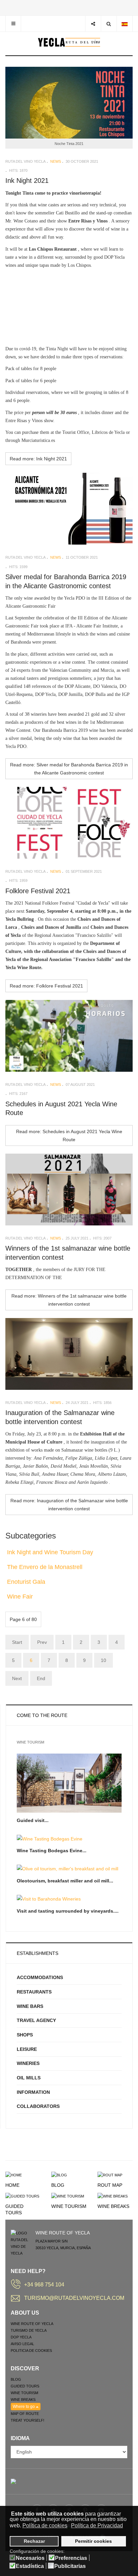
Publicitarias (70, 2566)
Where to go (24, 2407)
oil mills (29, 2078)
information (33, 2092)
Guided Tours (25, 2386)
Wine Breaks (113, 2206)
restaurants (34, 1992)
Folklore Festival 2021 (38, 891)
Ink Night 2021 (27, 181)
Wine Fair (20, 1597)
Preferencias (71, 2558)
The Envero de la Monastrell (45, 1567)
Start (17, 1642)
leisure (27, 2049)
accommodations (40, 1977)
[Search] (109, 24)
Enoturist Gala (26, 1582)
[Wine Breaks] (113, 2196)
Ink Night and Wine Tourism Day (50, 1552)
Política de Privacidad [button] (97, 2526)
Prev (42, 1642)
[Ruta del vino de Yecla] (69, 42)
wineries (28, 2063)
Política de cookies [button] (45, 2526)
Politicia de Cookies (31, 2351)
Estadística (30, 2566)
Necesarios (30, 2558)
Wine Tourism (69, 2206)
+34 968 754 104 (44, 2285)
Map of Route (25, 2414)
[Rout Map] (110, 2175)
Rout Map (110, 2185)
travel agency (36, 2020)
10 (103, 1660)
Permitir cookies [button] (93, 2541)
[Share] (93, 24)
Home (12, 2185)
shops (25, 2035)
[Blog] (59, 2175)
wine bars (30, 2006)
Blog (58, 2185)
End (41, 1678)
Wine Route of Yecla (32, 2324)
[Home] (14, 2175)
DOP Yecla (21, 2337)
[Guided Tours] (22, 2196)
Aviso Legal (22, 2344)
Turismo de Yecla (29, 2330)
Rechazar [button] (34, 2541)
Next (17, 1678)
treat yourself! (27, 2420)
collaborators (38, 2106)
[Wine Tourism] (68, 2196)
